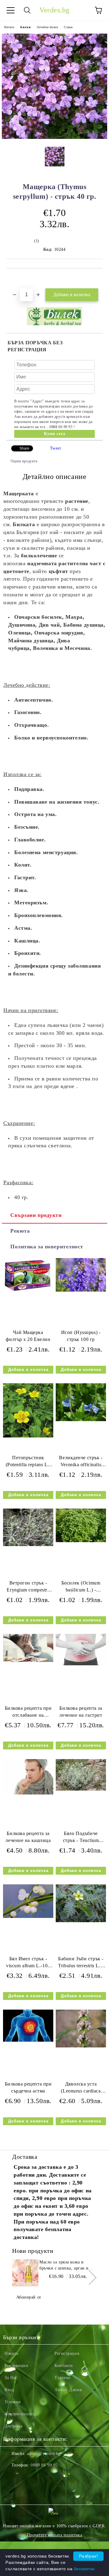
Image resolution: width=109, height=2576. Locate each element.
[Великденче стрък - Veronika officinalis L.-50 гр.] (81, 1420)
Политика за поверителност (47, 1247)
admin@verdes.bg (44, 2454)
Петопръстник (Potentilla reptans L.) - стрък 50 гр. (28, 1462)
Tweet (56, 448)
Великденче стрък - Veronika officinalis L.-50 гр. (81, 1462)
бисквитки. (85, 2569)
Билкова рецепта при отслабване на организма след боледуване (28, 1713)
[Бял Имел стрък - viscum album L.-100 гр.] (28, 1917)
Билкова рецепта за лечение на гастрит (81, 1712)
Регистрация (67, 2353)
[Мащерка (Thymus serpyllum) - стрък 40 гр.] (54, 138)
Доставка (13, 2426)
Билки (25, 27)
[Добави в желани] (98, 279)
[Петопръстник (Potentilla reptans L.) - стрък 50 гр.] (28, 1436)
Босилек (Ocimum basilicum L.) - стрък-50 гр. (81, 1588)
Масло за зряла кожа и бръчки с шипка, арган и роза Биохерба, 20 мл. (64, 2266)
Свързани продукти (36, 1215)
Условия (13, 2402)
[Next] (89, 2277)
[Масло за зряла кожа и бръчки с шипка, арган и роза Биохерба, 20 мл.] (25, 2273)
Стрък (68, 27)
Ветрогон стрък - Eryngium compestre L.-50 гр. (28, 1588)
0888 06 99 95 (44, 2465)
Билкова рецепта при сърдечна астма (28, 2087)
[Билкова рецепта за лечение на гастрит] (81, 1664)
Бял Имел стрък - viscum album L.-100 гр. (28, 1963)
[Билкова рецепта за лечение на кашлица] (28, 1793)
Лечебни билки (47, 27)
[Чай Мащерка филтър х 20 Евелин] (28, 1292)
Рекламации (17, 2366)
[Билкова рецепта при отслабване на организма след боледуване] (28, 1661)
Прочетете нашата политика (55, 2535)
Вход (9, 2390)
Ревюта (20, 1231)
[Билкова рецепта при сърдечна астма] (28, 2040)
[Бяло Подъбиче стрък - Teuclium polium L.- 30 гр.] (81, 1789)
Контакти (64, 2366)
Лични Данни (68, 2390)
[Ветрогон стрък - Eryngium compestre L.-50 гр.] (28, 1545)
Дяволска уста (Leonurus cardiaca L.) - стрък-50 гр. (81, 2089)
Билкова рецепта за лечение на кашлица (28, 1837)
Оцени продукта (24, 461)
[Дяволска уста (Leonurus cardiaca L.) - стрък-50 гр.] (81, 2046)
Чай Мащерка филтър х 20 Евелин (28, 1336)
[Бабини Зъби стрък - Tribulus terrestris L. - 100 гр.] (81, 1921)
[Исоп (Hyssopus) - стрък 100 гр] (81, 1290)
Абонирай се (29, 2297)
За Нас (11, 2378)
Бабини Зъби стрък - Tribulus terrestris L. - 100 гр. (81, 1963)
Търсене (63, 2378)
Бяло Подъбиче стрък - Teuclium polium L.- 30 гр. (81, 1838)
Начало (9, 27)
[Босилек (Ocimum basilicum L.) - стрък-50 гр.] (81, 1541)
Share (24, 448)
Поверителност (19, 2414)
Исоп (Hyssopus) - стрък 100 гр (81, 1336)
